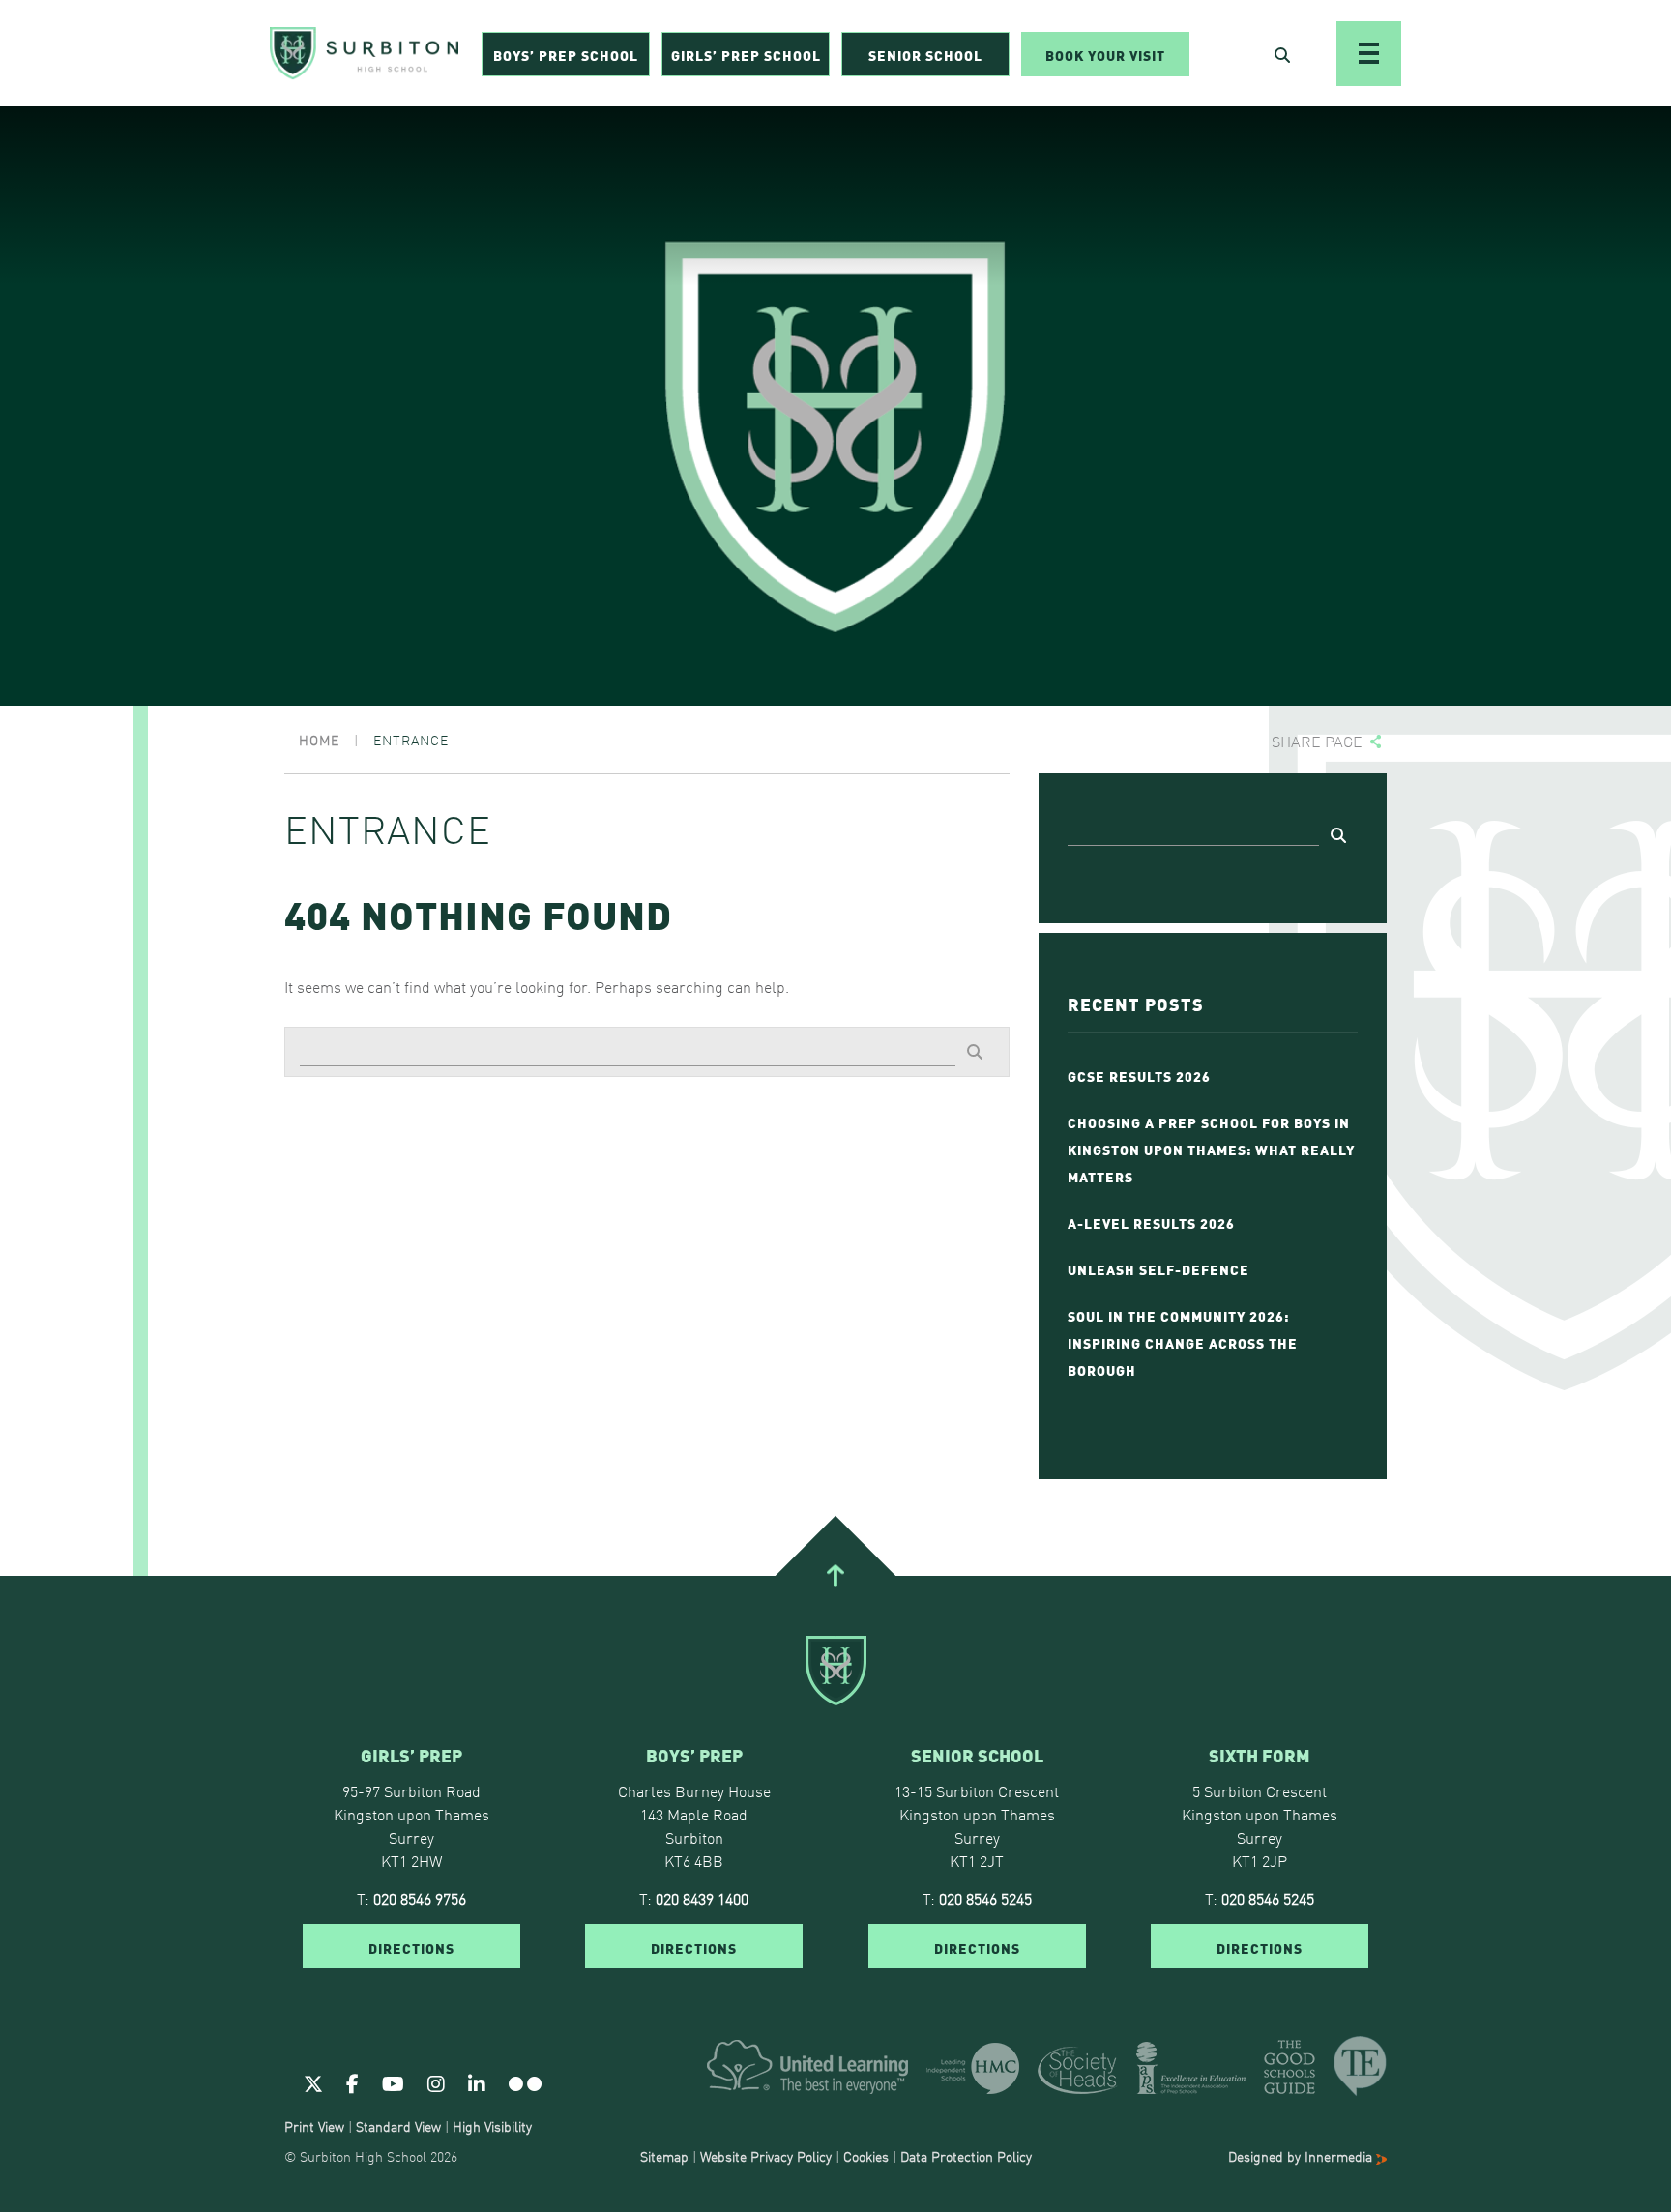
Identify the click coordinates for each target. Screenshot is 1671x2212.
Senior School (925, 54)
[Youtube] (393, 2082)
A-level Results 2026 (1151, 1222)
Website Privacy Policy (766, 2156)
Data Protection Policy (966, 2156)
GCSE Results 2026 (1139, 1075)
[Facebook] (352, 2082)
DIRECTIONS (411, 1947)
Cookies (866, 2156)
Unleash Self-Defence (1158, 1268)
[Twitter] (313, 2082)
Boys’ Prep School (566, 54)
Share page (1317, 741)
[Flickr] (525, 2082)
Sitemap (664, 2156)
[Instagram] (436, 2082)
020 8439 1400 (702, 1898)
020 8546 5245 (985, 1898)
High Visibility (492, 2126)
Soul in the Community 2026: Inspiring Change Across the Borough (1183, 1342)
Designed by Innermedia (1302, 2156)
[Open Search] (1282, 54)
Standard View (398, 2126)
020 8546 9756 (420, 1898)
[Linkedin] (477, 2082)
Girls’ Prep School (746, 54)
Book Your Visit (1105, 54)
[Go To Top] (835, 1576)
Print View (314, 2126)
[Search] (975, 1051)
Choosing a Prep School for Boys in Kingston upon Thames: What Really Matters (1211, 1149)
